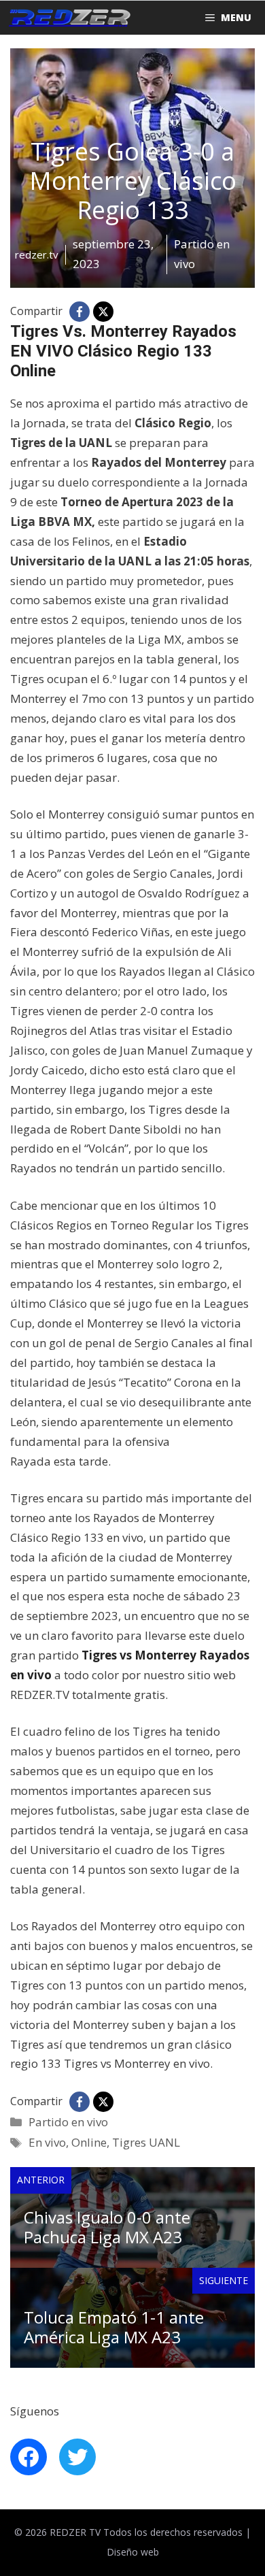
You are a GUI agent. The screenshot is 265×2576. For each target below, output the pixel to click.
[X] (103, 312)
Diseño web (133, 2552)
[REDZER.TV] (69, 18)
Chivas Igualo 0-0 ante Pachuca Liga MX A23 (107, 2227)
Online (89, 2142)
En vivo (47, 2142)
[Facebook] (79, 312)
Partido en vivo (68, 2122)
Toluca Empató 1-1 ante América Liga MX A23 (114, 2327)
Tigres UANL (146, 2142)
